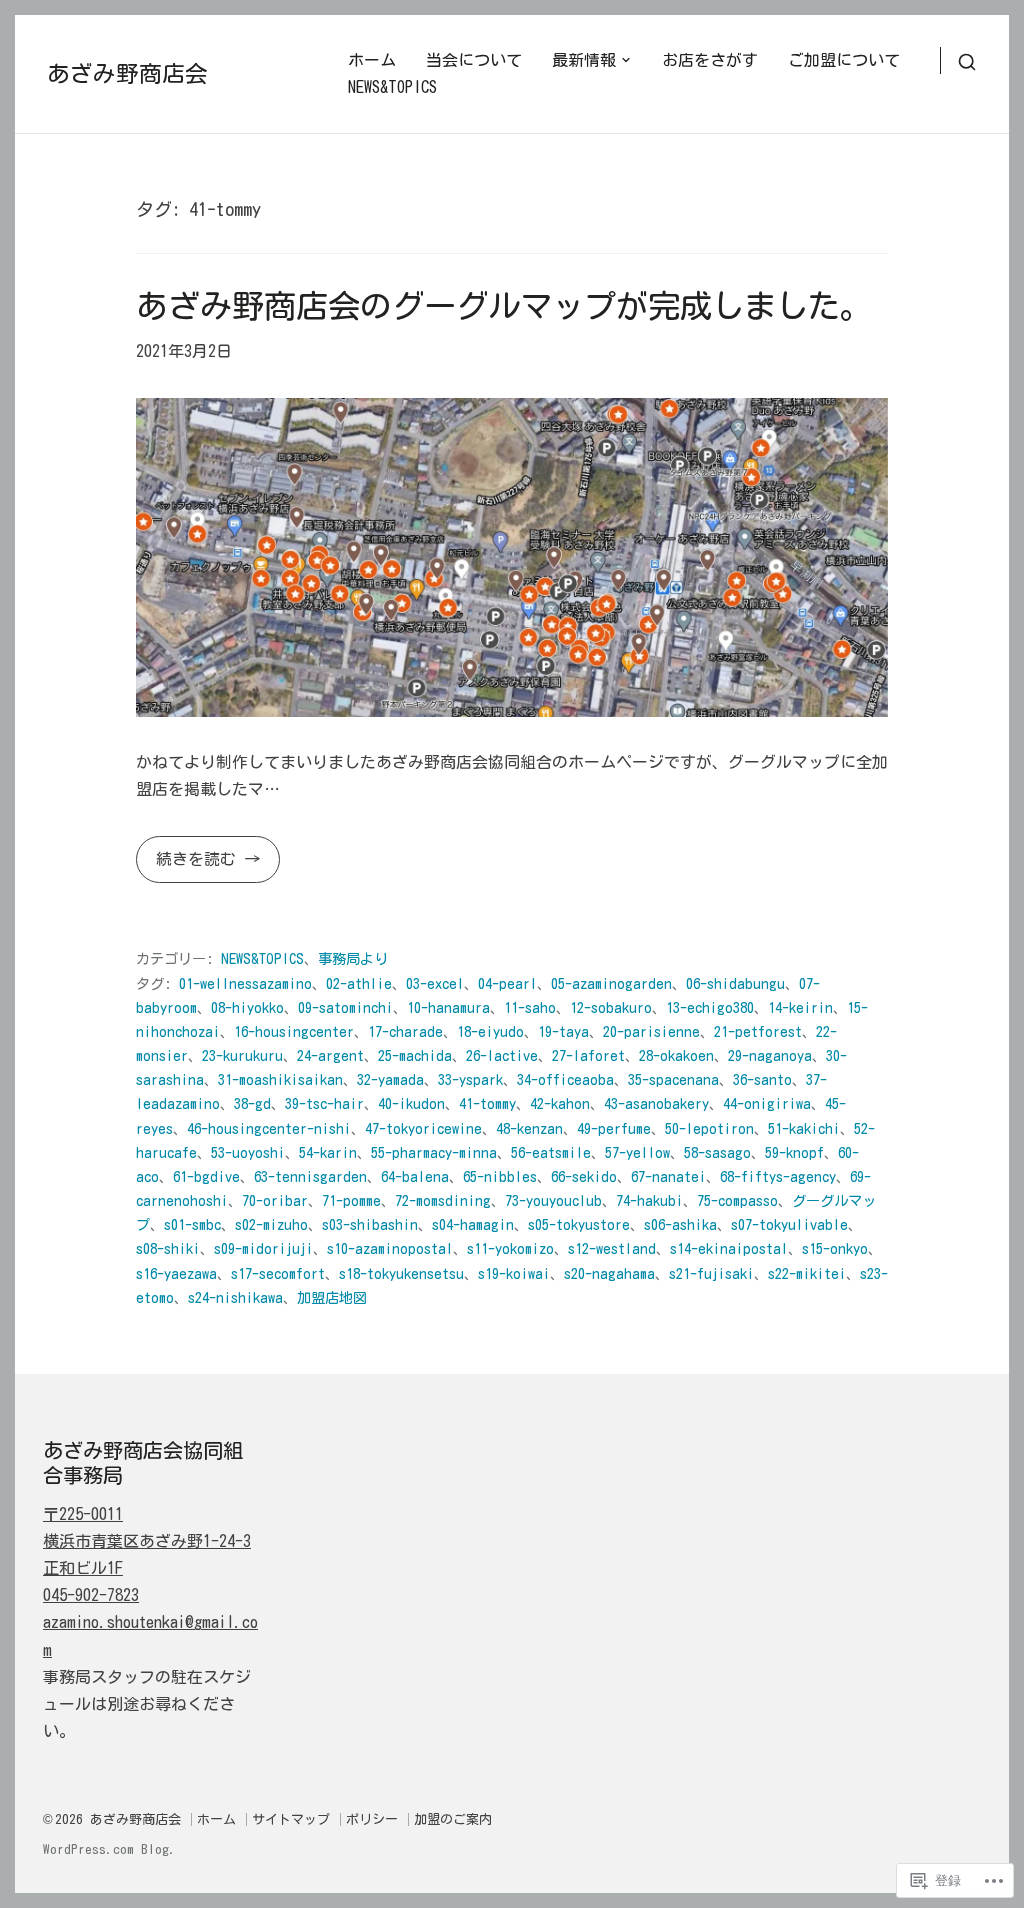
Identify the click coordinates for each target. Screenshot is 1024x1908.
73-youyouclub (553, 1200)
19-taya (563, 1031)
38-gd (252, 1103)
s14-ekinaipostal (729, 1248)
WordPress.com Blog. (109, 1849)
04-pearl (507, 983)
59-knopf (794, 1152)
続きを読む (190, 866)
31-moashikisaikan (280, 1079)
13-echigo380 (710, 1007)
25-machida (415, 1055)
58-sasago (717, 1152)
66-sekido (584, 1176)
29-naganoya (770, 1055)
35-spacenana (673, 1079)
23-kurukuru (242, 1055)
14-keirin (800, 1007)
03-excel (435, 983)
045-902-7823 (91, 1595)
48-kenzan (529, 1128)
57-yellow (637, 1152)
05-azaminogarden (611, 983)
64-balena (415, 1176)
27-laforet (588, 1055)
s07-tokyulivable (789, 1224)
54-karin (328, 1152)
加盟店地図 (332, 1297)
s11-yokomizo (510, 1248)
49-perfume (614, 1128)
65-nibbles (500, 1176)
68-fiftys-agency (778, 1176)
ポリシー (372, 1819)
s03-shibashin (370, 1224)
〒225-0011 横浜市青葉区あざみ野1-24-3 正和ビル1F (147, 1541)
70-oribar (275, 1200)
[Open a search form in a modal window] (958, 60)
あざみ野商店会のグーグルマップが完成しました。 (504, 305)
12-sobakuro (611, 1007)
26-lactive (502, 1055)
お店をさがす (710, 60)
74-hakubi (649, 1200)
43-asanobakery (656, 1103)
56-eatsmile (551, 1152)
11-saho (530, 1007)
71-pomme (351, 1200)
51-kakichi (804, 1128)
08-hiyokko (247, 1007)
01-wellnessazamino (245, 983)
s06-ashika (680, 1224)
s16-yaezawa (176, 1273)
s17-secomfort (278, 1273)
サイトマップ (291, 1819)
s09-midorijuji (263, 1248)
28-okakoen (676, 1055)
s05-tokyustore (579, 1224)
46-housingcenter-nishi (269, 1128)
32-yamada (390, 1079)
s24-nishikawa (235, 1297)
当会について (474, 60)
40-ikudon (411, 1103)
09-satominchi (345, 1007)
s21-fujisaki (711, 1273)
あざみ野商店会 (127, 73)
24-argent (330, 1055)
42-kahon (560, 1103)
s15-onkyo (835, 1248)
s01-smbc (192, 1224)
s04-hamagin (473, 1224)
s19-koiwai (514, 1273)
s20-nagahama (609, 1273)
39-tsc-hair (324, 1103)
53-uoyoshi (248, 1152)
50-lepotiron (709, 1128)
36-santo (762, 1079)
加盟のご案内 (453, 1819)
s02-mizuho (271, 1224)
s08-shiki (168, 1248)
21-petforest (758, 1031)
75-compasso (737, 1200)
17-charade (405, 1031)
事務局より (353, 958)
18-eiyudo (490, 1031)
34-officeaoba (565, 1079)
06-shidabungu (735, 983)
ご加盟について (844, 60)
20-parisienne (651, 1031)
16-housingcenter (294, 1031)
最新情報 (584, 60)
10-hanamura (448, 1007)
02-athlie (359, 983)
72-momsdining (443, 1200)
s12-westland (612, 1248)
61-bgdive (206, 1176)
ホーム (372, 60)
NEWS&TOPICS (392, 87)
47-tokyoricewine (423, 1128)
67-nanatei (668, 1176)
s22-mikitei (807, 1273)
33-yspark (470, 1079)
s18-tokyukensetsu (401, 1273)
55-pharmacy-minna (434, 1152)
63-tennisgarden (310, 1176)
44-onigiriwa (767, 1103)
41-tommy (487, 1103)
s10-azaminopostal (390, 1248)
